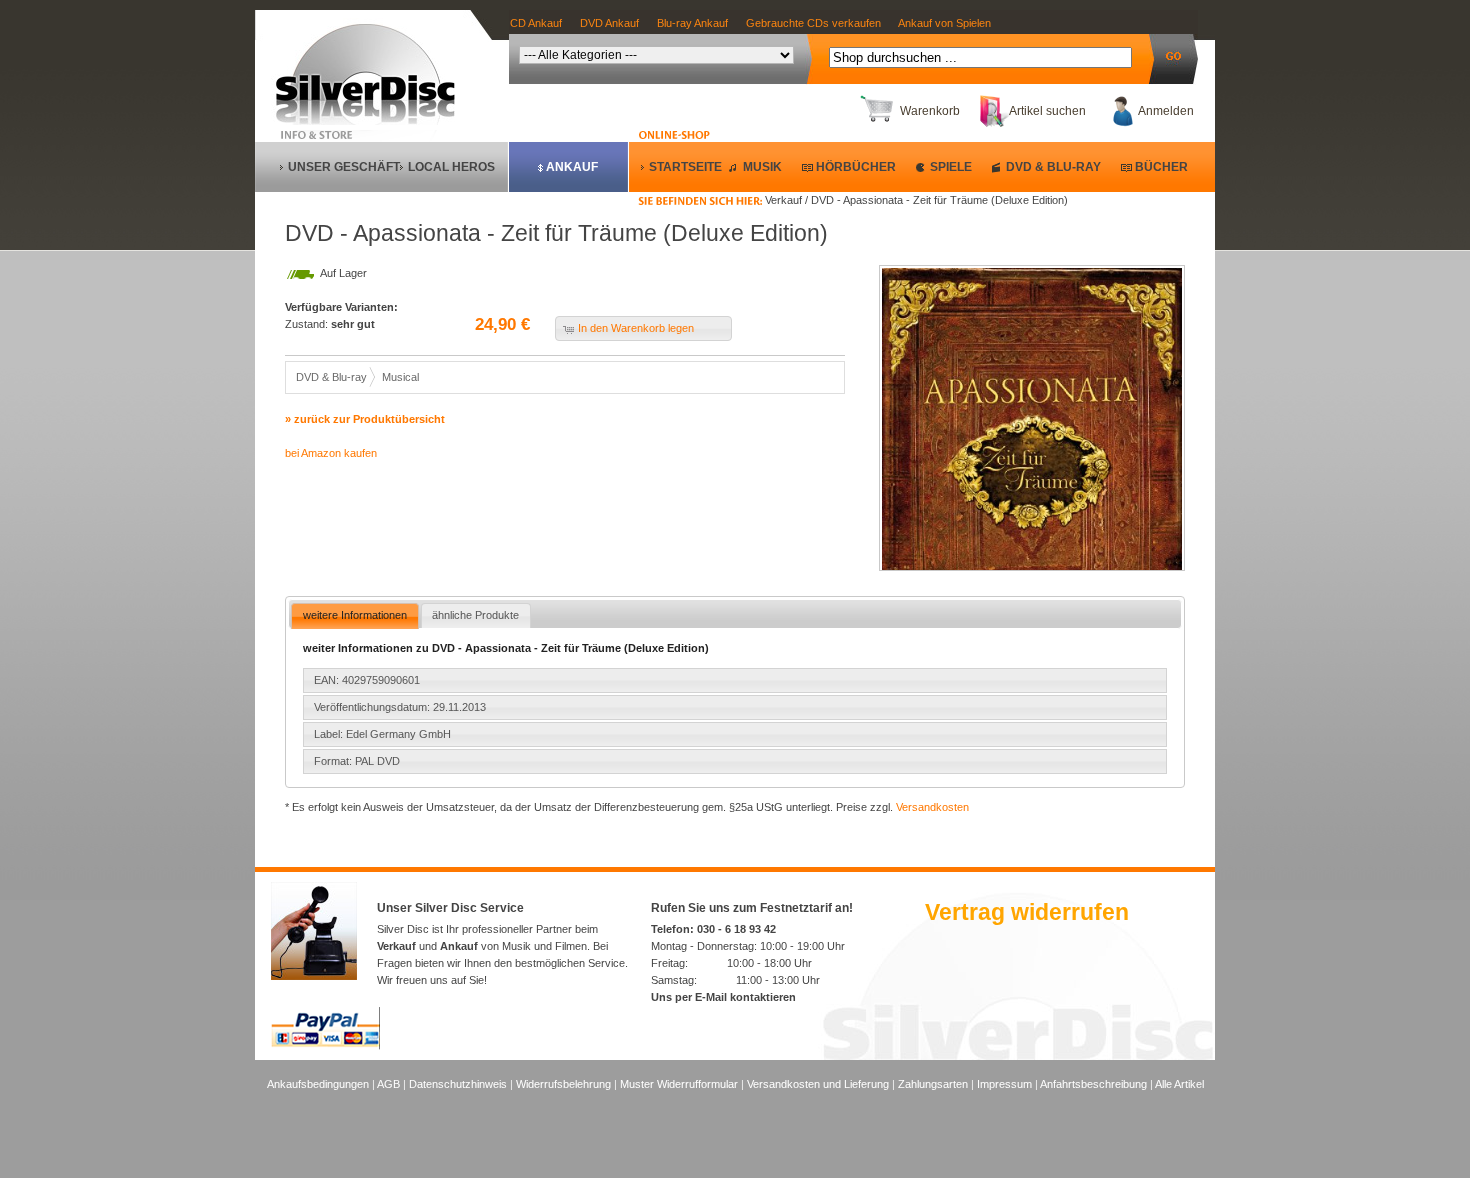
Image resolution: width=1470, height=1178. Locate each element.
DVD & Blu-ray (331, 377)
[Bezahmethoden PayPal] (325, 1046)
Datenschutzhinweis (458, 1084)
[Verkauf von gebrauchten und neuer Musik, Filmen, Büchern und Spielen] (373, 121)
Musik (762, 167)
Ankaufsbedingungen (318, 1084)
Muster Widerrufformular (679, 1084)
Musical (400, 377)
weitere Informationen (355, 615)
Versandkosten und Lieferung (818, 1084)
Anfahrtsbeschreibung (1093, 1084)
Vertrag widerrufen (1027, 912)
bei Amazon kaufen (331, 453)
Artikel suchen (1047, 111)
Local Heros (451, 167)
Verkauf (396, 946)
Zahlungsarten (933, 1084)
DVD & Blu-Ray (1053, 167)
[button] (643, 328)
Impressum (1004, 1084)
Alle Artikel (1179, 1084)
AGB (388, 1084)
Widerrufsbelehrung (563, 1084)
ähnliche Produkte (475, 615)
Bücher (1161, 167)
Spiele (951, 167)
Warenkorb (930, 111)
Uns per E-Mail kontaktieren (723, 997)
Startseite (685, 167)
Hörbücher (856, 167)
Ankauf (572, 167)
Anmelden (1166, 111)
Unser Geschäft (344, 167)
